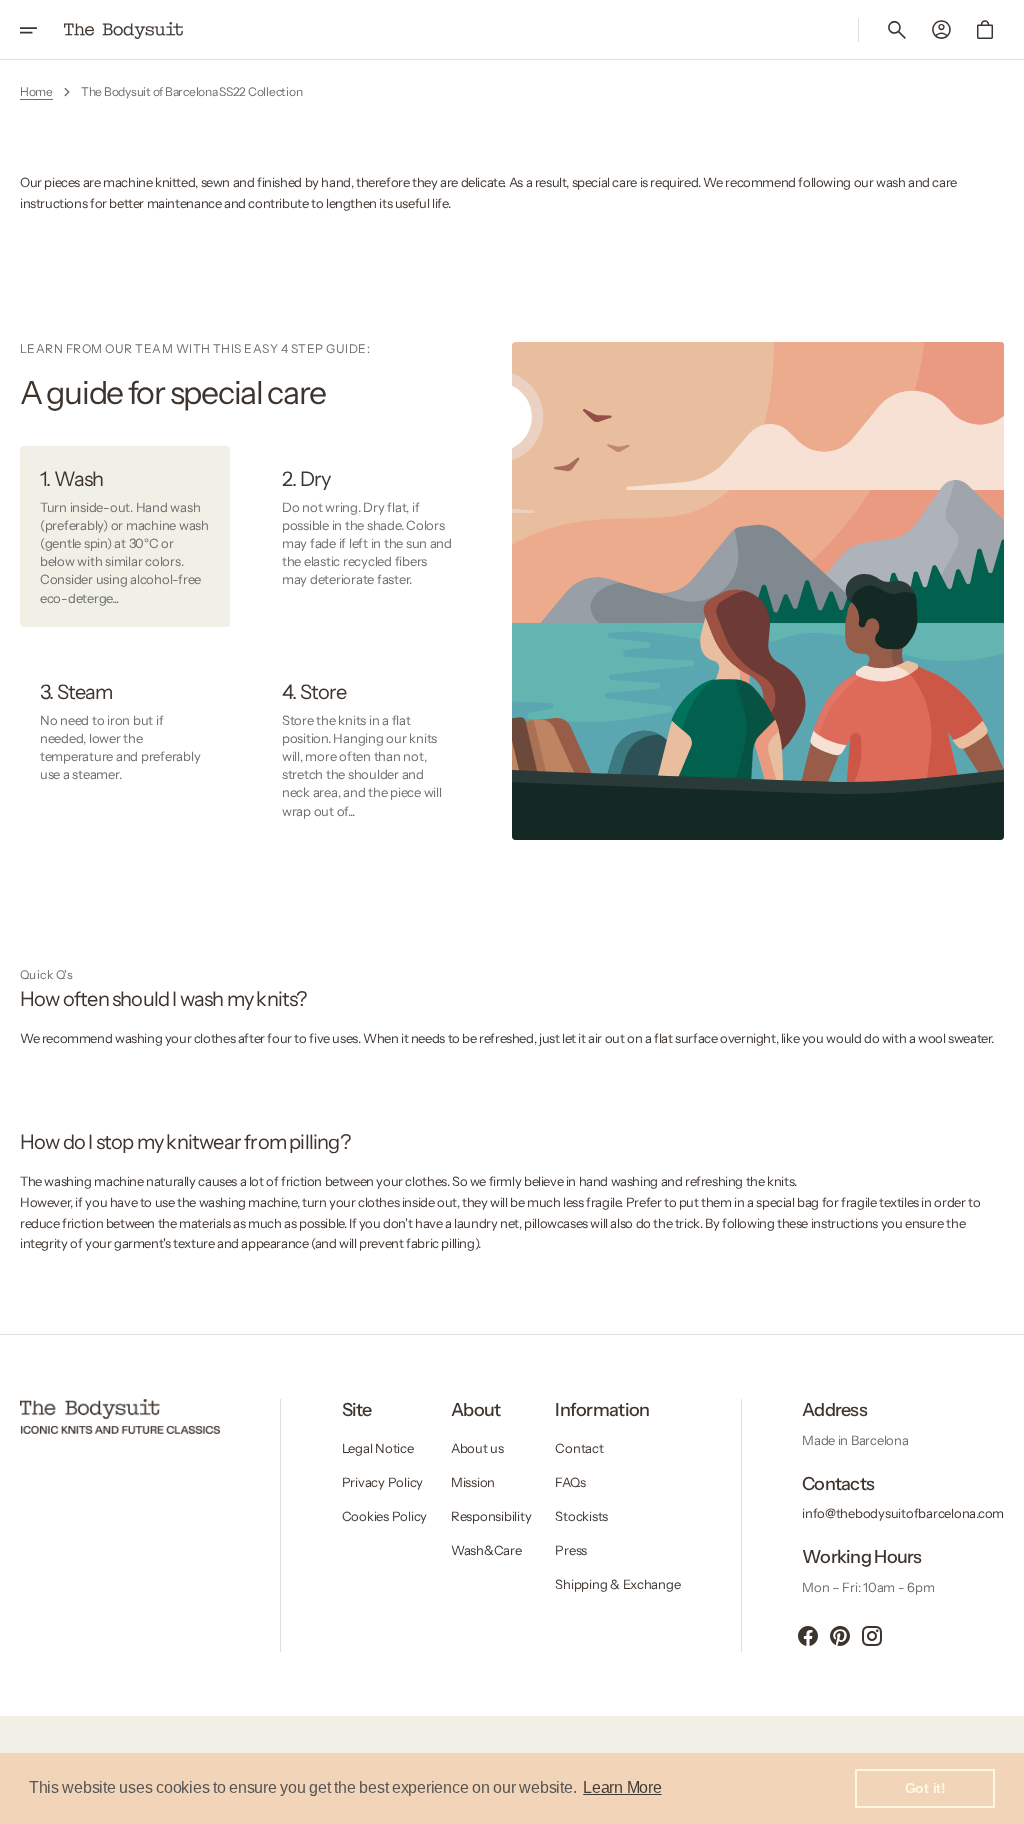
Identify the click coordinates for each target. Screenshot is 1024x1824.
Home (36, 91)
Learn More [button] (622, 1787)
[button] (42, 30)
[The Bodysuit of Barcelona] (124, 30)
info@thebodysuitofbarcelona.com (903, 1513)
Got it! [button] (925, 1788)
